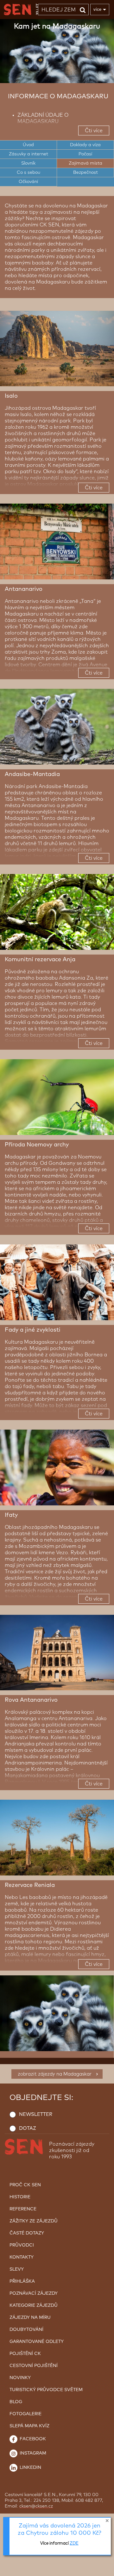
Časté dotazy (27, 2233)
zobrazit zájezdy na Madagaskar (55, 2074)
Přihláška (22, 2281)
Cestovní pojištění (34, 2366)
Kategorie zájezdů (34, 2305)
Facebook (32, 2439)
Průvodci (22, 2245)
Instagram (32, 2453)
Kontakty (22, 2257)
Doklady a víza (85, 145)
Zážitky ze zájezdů (34, 2221)
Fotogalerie (25, 2414)
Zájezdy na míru (30, 2318)
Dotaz (28, 2128)
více (97, 9)
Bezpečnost (85, 173)
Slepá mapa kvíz (29, 2426)
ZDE (74, 2543)
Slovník (28, 163)
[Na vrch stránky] (103, 2570)
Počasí (85, 154)
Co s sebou (28, 173)
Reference (23, 2209)
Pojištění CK (25, 2354)
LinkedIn (30, 2468)
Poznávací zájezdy (34, 2293)
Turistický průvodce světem (46, 2390)
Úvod (28, 145)
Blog (16, 2402)
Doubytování (26, 2330)
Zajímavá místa (85, 163)
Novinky (20, 2378)
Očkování (28, 182)
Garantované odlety (37, 2342)
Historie (20, 2197)
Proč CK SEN (25, 2185)
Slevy (17, 2269)
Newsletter (36, 2114)
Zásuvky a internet (28, 154)
